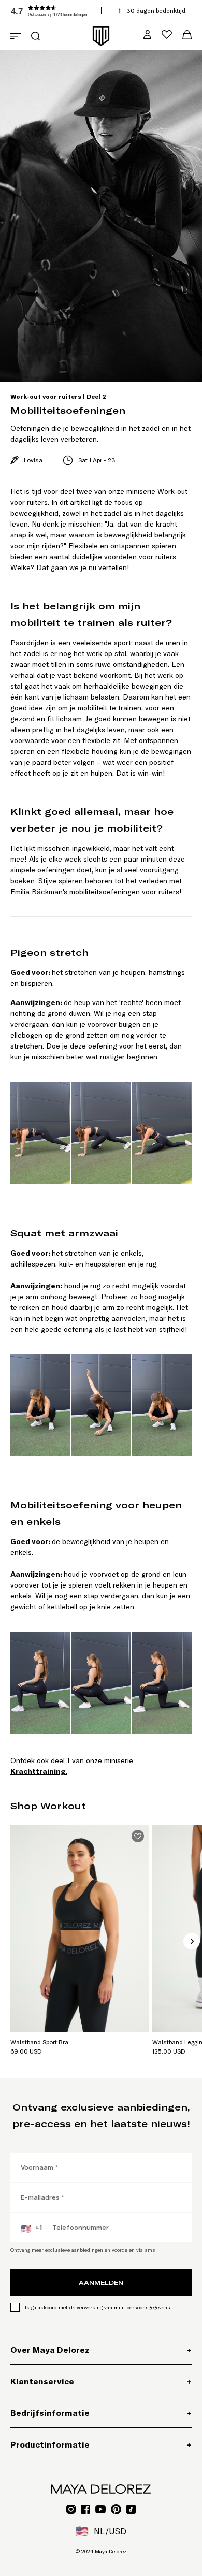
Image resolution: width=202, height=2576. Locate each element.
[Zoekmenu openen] (35, 36)
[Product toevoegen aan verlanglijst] (138, 1836)
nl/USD (101, 2531)
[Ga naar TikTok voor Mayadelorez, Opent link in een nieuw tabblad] (131, 2509)
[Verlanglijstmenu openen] (167, 34)
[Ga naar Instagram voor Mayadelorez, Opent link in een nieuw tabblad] (71, 2509)
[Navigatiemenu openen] (16, 36)
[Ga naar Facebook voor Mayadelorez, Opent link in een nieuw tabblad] (85, 2509)
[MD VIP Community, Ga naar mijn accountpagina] (147, 34)
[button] (88, 11)
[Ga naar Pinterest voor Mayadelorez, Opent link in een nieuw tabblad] (116, 2509)
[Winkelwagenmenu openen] (187, 35)
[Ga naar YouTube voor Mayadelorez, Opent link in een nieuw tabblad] (100, 2509)
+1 (31, 2229)
